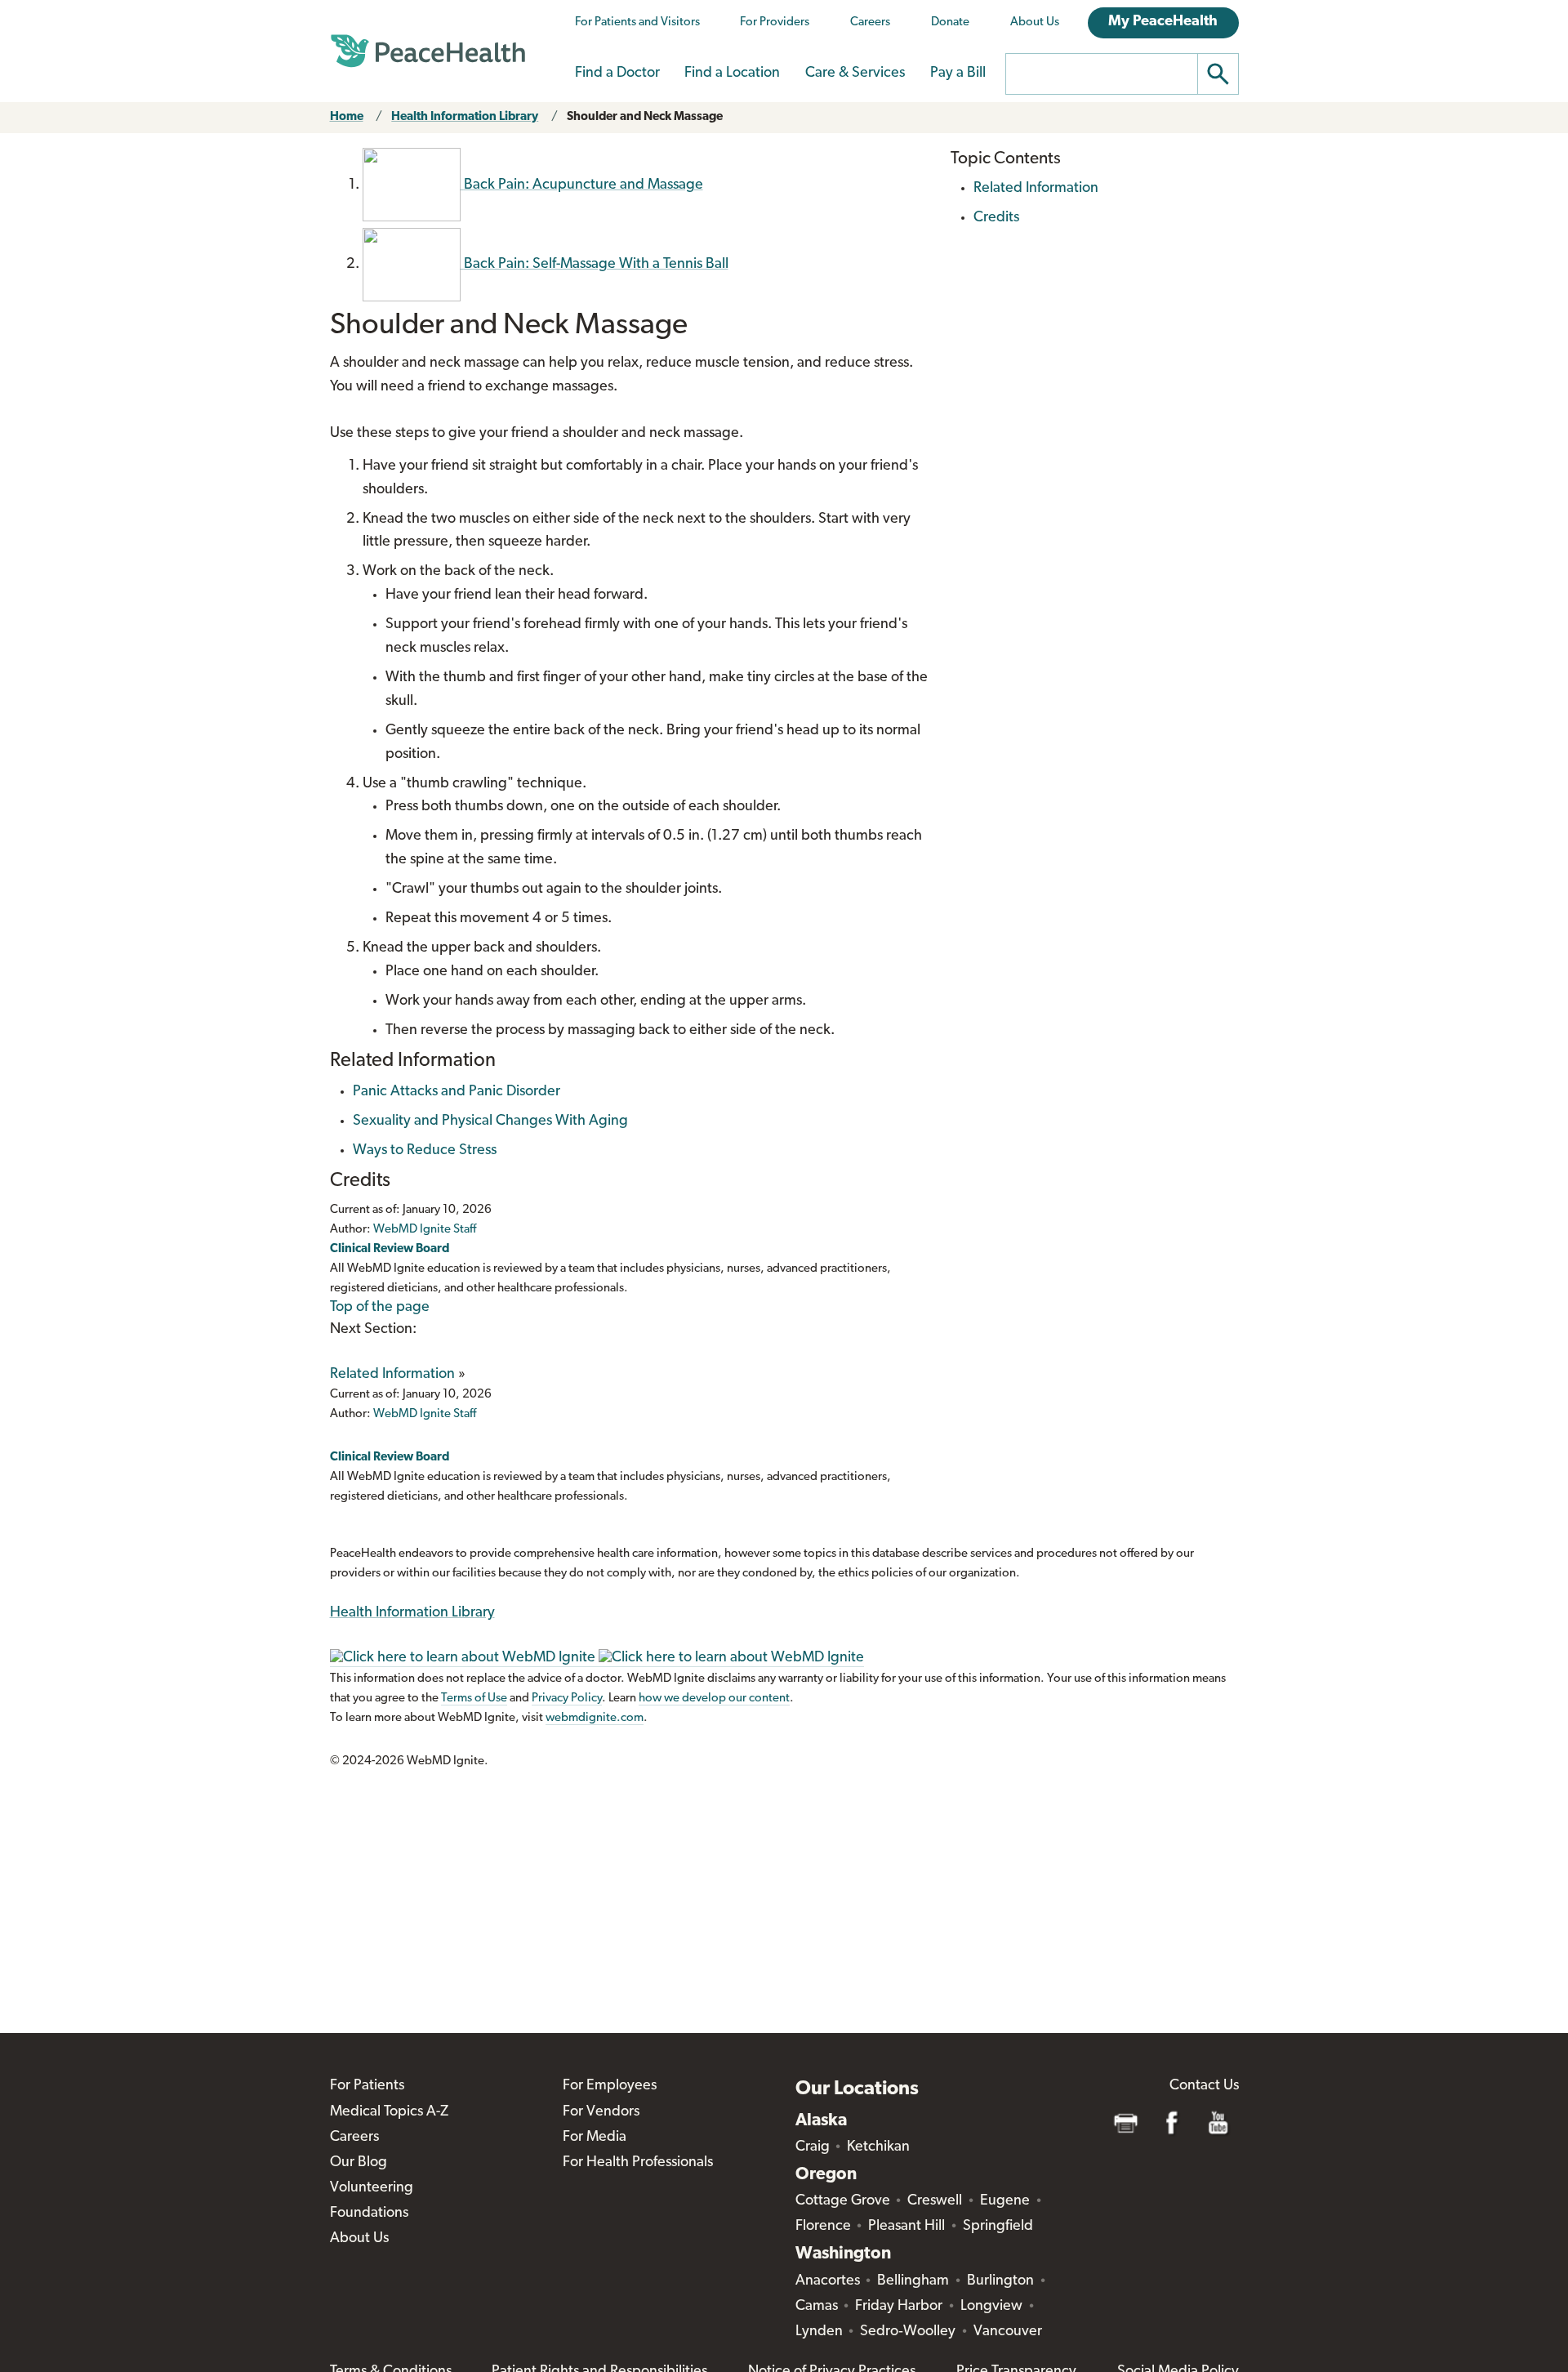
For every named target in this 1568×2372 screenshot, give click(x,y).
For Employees (610, 2086)
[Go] (1218, 74)
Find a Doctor (617, 74)
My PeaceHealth (1163, 22)
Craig (813, 2147)
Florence (823, 2227)
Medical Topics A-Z (389, 2112)
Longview (991, 2307)
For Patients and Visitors (637, 22)
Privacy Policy (567, 1699)
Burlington (1000, 2281)
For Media (595, 2138)
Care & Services (855, 74)
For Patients (367, 2086)
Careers (870, 22)
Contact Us (1204, 2086)
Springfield (998, 2227)
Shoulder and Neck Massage (645, 117)
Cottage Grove (843, 2201)
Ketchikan (878, 2147)
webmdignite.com (595, 1718)
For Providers (775, 22)
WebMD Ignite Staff (425, 1414)
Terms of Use (474, 1699)
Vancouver (1008, 2332)
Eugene (1005, 2201)
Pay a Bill (958, 74)
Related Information (392, 1375)
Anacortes (828, 2281)
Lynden (819, 2332)
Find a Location (732, 74)
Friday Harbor (899, 2307)
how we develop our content (714, 1699)
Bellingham (913, 2281)
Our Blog (359, 2163)
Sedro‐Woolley (908, 2332)
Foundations (369, 2214)
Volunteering (372, 2188)
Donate (950, 22)
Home (347, 117)
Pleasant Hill (906, 2227)
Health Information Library (465, 117)
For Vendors (601, 2112)
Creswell (935, 2201)
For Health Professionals (638, 2163)
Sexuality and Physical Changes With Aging (490, 1121)
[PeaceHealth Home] (428, 51)
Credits (996, 218)
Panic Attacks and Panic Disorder (457, 1092)
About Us (1035, 22)
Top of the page (380, 1308)
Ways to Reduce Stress (425, 1151)
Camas (817, 2307)
